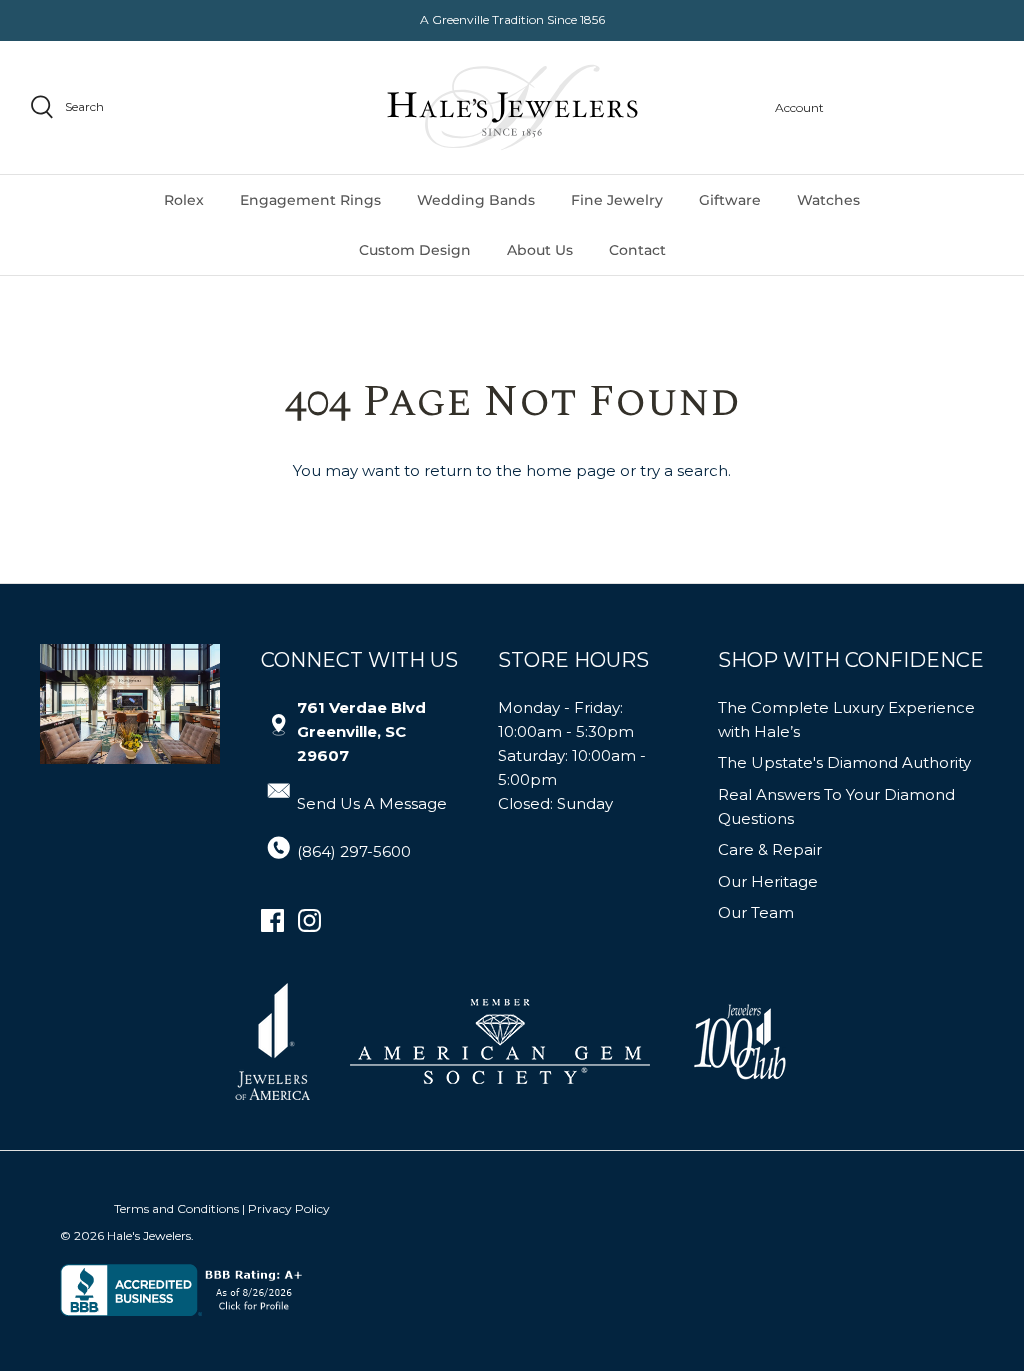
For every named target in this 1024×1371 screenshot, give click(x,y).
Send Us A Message (372, 803)
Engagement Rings (310, 200)
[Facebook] (272, 920)
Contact (637, 250)
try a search (684, 470)
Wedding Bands (476, 200)
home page (571, 470)
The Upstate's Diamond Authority (844, 762)
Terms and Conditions (176, 1208)
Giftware (730, 200)
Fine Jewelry (617, 200)
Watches (828, 200)
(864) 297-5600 (354, 851)
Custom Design (415, 250)
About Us (540, 250)
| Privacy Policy (286, 1208)
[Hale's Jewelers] (512, 107)
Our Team (756, 912)
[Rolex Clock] (919, 107)
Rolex (184, 200)
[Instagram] (309, 920)
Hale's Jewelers (149, 1235)
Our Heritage (768, 881)
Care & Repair (770, 849)
